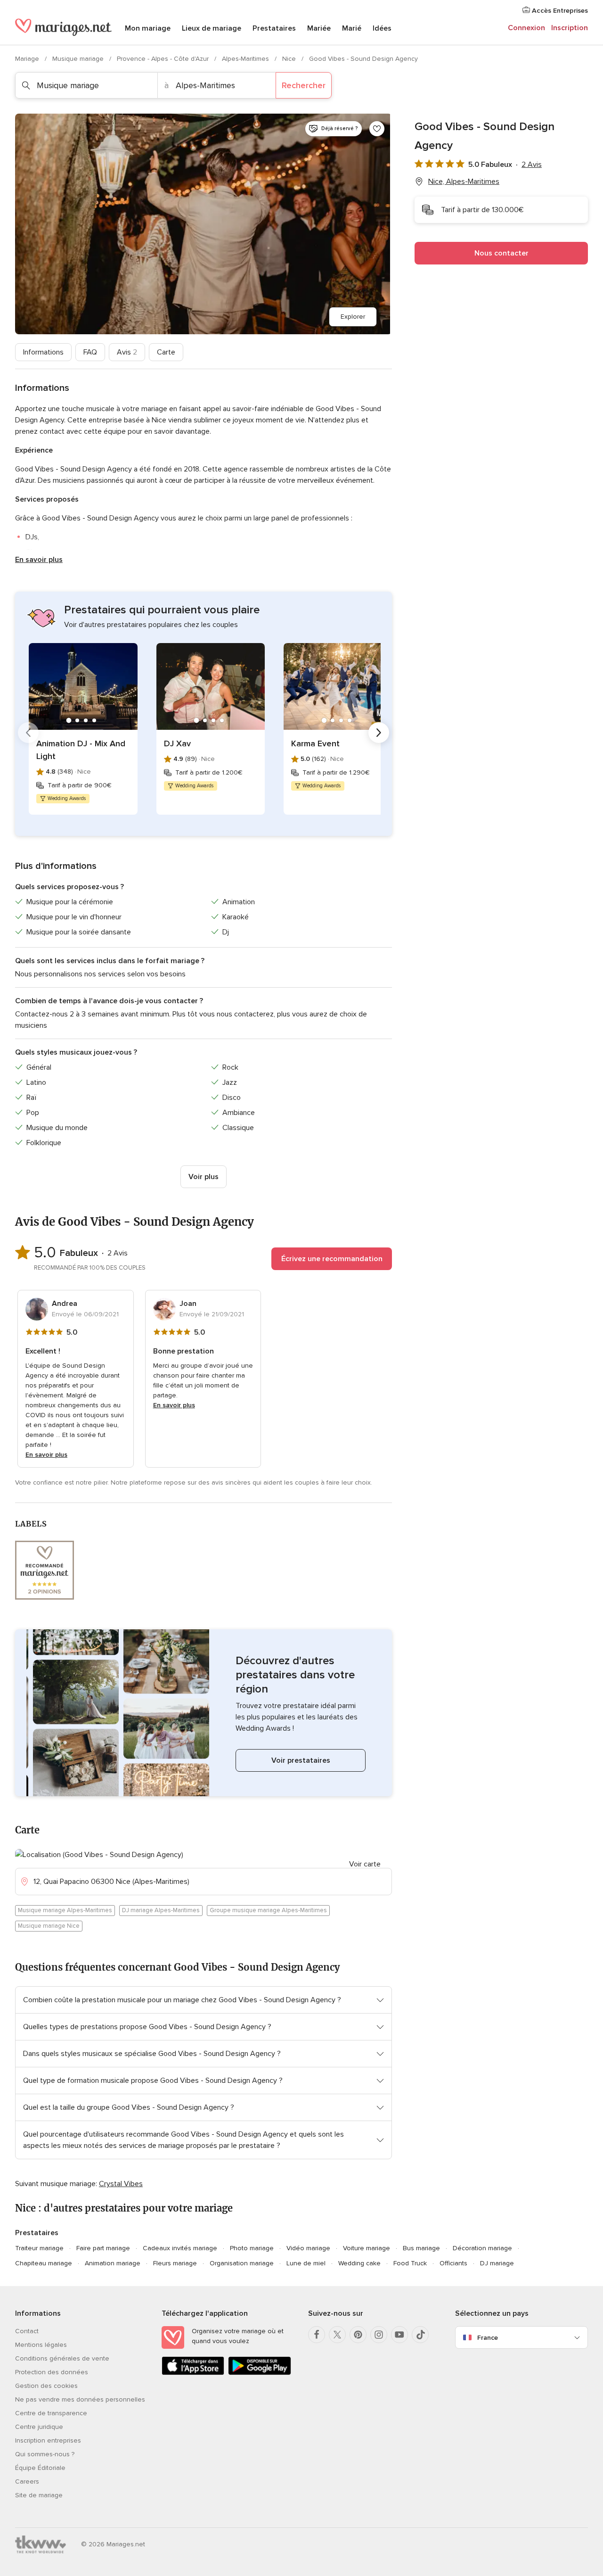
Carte (166, 352)
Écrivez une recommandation (332, 1259)
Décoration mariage (482, 2248)
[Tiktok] (420, 2335)
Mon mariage (148, 28)
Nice (290, 59)
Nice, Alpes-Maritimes (464, 182)
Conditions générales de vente (62, 2358)
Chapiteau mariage (44, 2263)
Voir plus (204, 1177)
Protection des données (52, 2372)
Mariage (28, 59)
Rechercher (304, 85)
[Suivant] (379, 733)
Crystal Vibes (121, 2184)
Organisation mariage (242, 2263)
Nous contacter (501, 253)
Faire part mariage (103, 2248)
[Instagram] (379, 2335)
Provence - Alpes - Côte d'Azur (164, 59)
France (488, 2338)
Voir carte (365, 1864)
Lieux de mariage (212, 28)
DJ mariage (497, 2263)
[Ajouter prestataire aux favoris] (377, 129)
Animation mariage (113, 2263)
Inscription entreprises (48, 2440)
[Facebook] (317, 2335)
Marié (352, 28)
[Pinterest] (358, 2335)
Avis (127, 352)
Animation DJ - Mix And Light (81, 750)
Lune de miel (306, 2263)
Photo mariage (252, 2248)
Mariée (319, 28)
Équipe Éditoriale (40, 2468)
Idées (382, 28)
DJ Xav (177, 743)
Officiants (453, 2263)
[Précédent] (28, 733)
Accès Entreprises (559, 11)
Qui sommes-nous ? (45, 2454)
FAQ (90, 352)
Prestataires (274, 28)
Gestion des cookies (46, 2386)
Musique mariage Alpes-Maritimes (65, 1910)
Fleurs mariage (175, 2263)
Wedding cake (359, 2263)
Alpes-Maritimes (246, 59)
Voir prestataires (301, 1760)
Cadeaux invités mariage (180, 2248)
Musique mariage (79, 59)
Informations (43, 352)
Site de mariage (39, 2495)
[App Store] (193, 2373)
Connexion (526, 28)
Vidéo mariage (308, 2248)
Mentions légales (41, 2345)
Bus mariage (421, 2248)
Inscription (570, 28)
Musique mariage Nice (49, 1926)
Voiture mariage (367, 2248)
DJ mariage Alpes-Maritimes (161, 1910)
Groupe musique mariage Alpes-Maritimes (268, 1910)
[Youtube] (399, 2335)
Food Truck (410, 2263)
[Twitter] (337, 2335)
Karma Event (315, 743)
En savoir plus (39, 560)
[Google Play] (259, 2373)
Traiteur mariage (39, 2248)
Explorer (353, 317)
